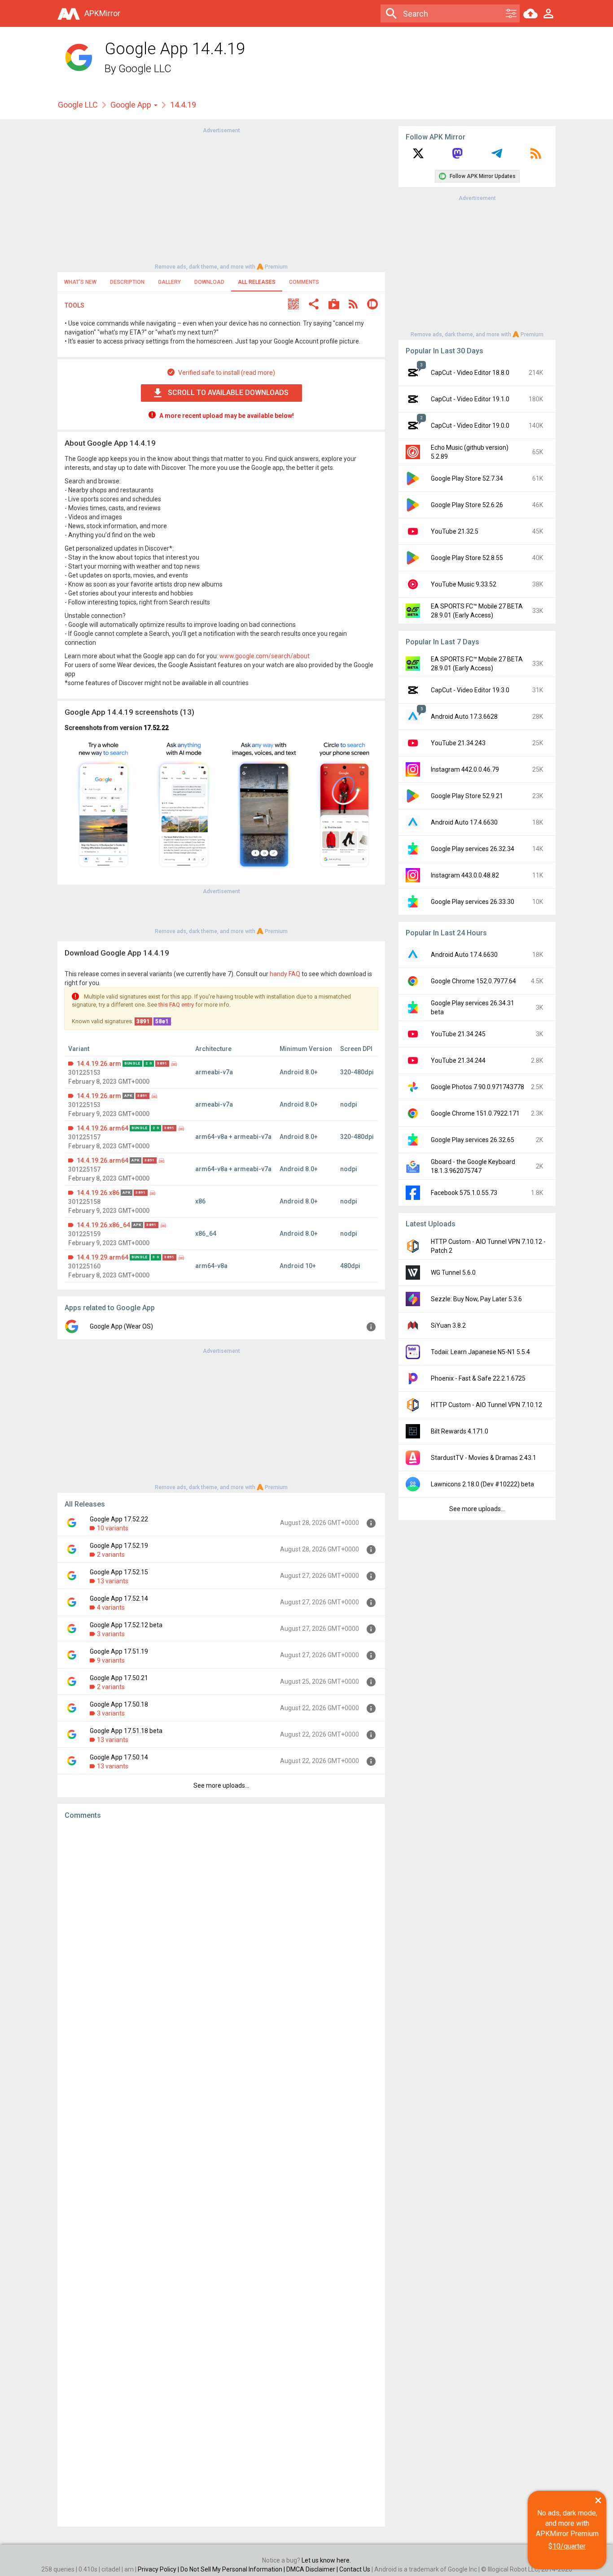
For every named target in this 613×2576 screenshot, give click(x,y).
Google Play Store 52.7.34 (467, 478)
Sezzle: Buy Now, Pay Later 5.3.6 (476, 1299)
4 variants (111, 1607)
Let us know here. (326, 2560)
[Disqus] (221, 2173)
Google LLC (145, 69)
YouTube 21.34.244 (458, 1060)
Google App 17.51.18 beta (126, 1731)
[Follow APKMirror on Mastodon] (457, 156)
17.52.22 (156, 728)
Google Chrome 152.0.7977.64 (473, 981)
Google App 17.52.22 (119, 1519)
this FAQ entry (176, 1005)
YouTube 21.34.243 (458, 743)
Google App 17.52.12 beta (126, 1625)
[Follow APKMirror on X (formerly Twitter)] (418, 156)
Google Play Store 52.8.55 (467, 558)
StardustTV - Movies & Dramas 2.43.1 (484, 1458)
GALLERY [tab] (169, 282)
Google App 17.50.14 (119, 1757)
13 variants (113, 1581)
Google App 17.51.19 (119, 1651)
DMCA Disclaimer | (313, 2569)
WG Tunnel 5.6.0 (453, 1273)
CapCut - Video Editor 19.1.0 (470, 399)
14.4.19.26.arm (99, 1064)
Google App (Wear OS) (121, 1326)
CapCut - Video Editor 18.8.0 (470, 373)
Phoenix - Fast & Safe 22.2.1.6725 (478, 1378)
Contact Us (355, 2569)
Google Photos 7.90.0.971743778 (477, 1087)
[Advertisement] (221, 198)
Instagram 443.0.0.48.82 (465, 875)
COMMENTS (304, 282)
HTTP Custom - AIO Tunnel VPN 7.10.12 (486, 1405)
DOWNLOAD (209, 282)
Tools (74, 305)
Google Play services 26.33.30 (473, 902)
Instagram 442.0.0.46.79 (465, 769)
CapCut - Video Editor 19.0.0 (470, 426)
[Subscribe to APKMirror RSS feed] (536, 156)
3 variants (111, 1634)
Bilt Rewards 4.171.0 (460, 1431)
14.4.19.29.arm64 (103, 1257)
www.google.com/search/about (265, 656)
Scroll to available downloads (228, 393)
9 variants (111, 1660)
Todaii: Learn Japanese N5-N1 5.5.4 (480, 1352)
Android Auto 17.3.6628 (464, 717)
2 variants (111, 1555)
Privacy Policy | (159, 2569)
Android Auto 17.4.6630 (464, 822)
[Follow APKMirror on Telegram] (497, 156)
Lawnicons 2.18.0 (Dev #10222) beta (482, 1484)
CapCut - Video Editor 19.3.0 (470, 690)
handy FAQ (285, 974)
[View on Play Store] (334, 305)
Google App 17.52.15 (119, 1572)
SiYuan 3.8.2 (448, 1325)
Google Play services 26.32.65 (473, 1140)
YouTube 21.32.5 (455, 531)
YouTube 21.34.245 (458, 1034)
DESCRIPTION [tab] (127, 282)
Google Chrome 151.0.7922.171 (475, 1113)
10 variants (113, 1528)
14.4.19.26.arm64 (103, 1128)
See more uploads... (221, 1785)
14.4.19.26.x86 (98, 1193)
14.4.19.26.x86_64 (103, 1225)
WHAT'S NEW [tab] (80, 282)
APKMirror (102, 13)
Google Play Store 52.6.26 (467, 505)
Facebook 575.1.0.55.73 (464, 1193)
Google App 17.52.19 (119, 1546)
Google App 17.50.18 (119, 1704)
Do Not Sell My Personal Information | (233, 2569)
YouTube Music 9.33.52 (464, 584)
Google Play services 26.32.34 (473, 849)
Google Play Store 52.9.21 (467, 796)
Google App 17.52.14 (119, 1599)
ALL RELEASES (257, 282)
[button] (293, 305)
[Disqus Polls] (221, 1940)
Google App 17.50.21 (119, 1678)
